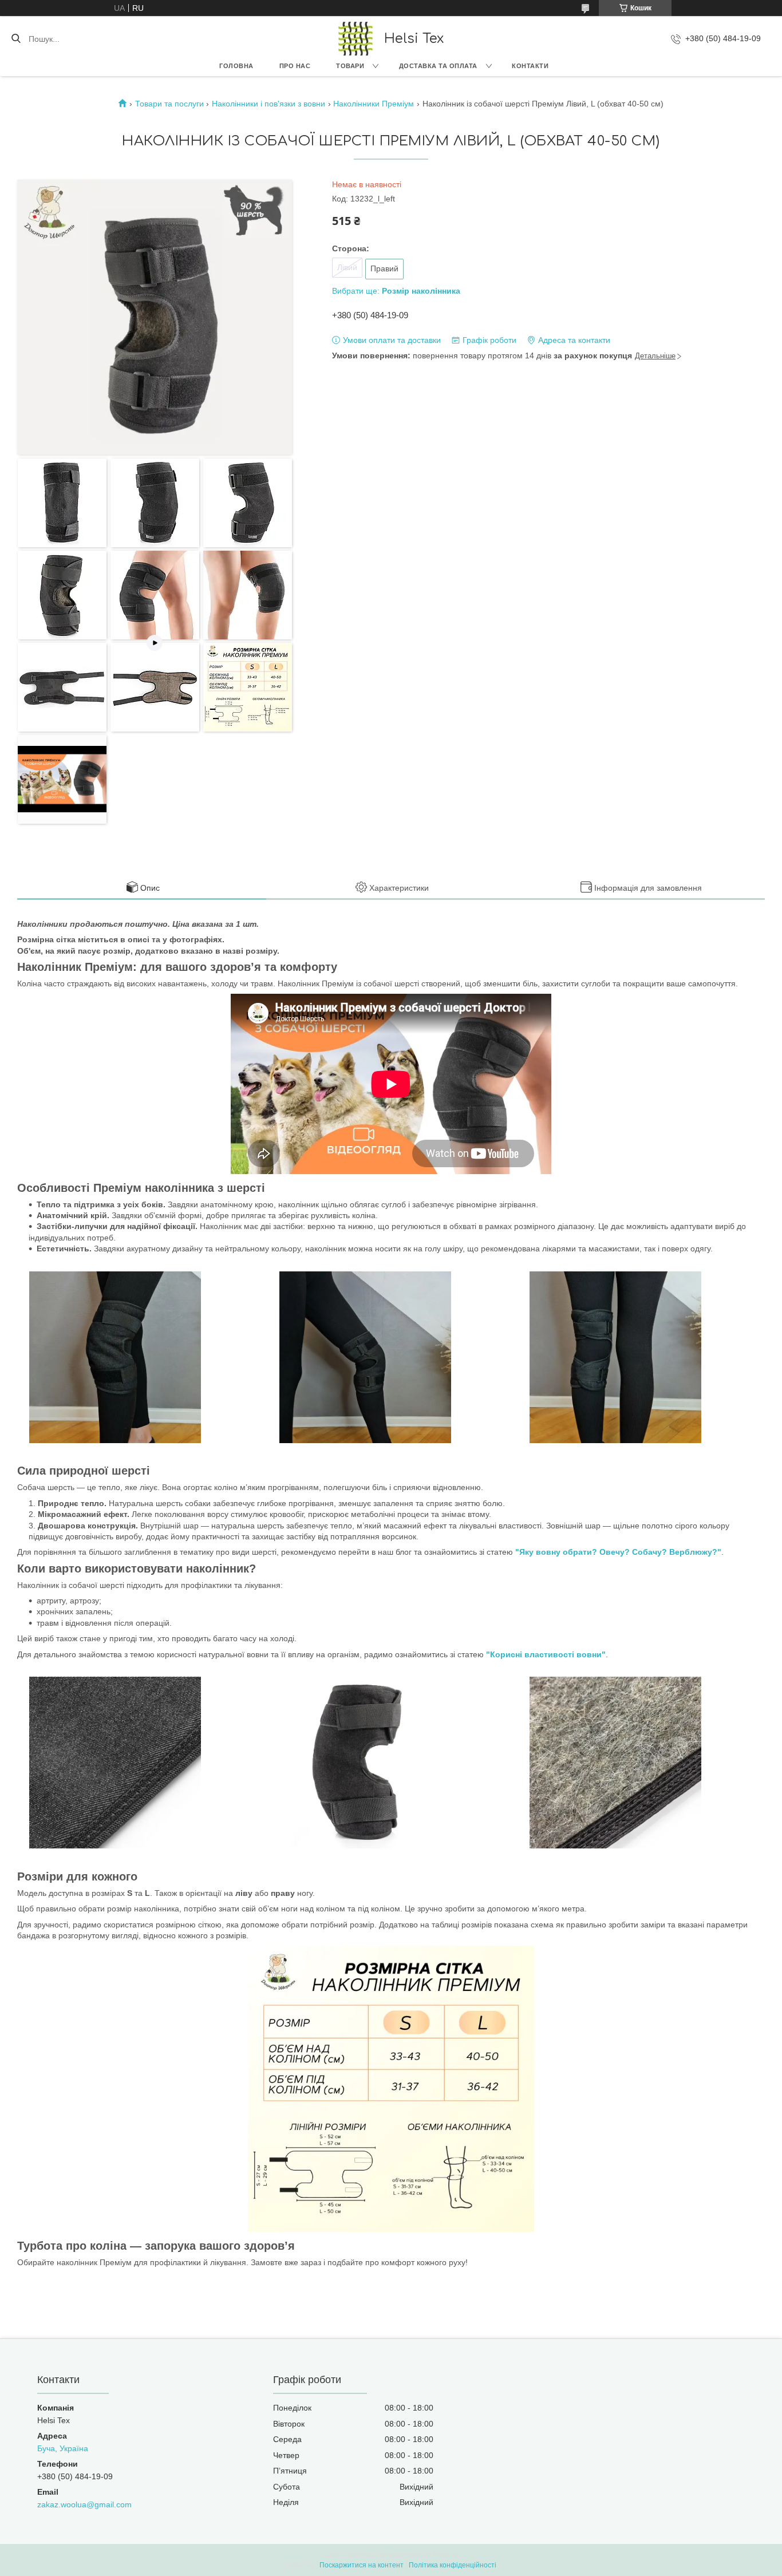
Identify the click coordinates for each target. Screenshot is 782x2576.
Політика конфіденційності (453, 2565)
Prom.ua (446, 2555)
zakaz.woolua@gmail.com (84, 2504)
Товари (350, 66)
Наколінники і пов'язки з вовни (268, 104)
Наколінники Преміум (374, 104)
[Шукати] (16, 39)
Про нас (295, 66)
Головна (236, 66)
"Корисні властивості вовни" (546, 1654)
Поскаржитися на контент (362, 2565)
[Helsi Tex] (356, 39)
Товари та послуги (169, 104)
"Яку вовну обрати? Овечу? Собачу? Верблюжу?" (618, 1552)
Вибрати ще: (396, 291)
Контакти (530, 66)
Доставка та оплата (438, 66)
